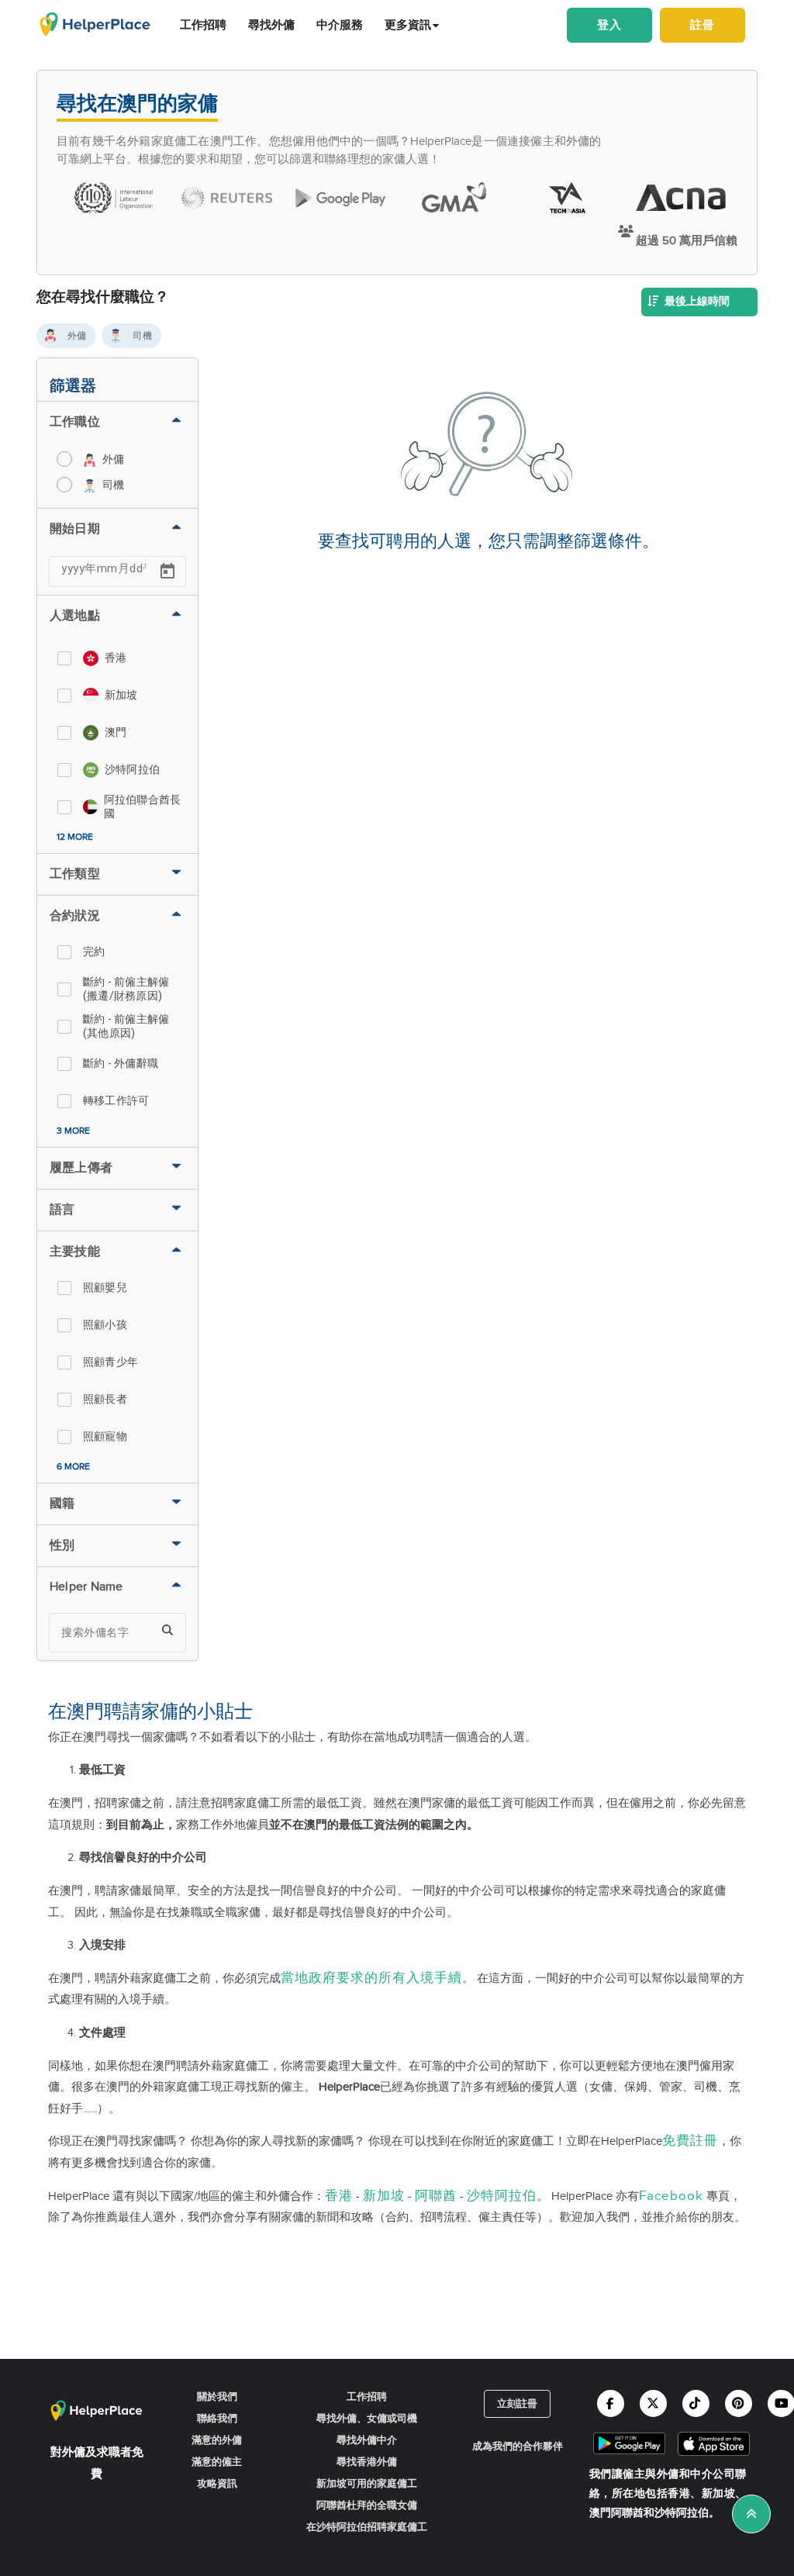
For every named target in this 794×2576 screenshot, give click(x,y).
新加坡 (384, 2196)
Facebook (671, 2196)
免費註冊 (690, 2141)
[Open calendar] (167, 571)
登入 (609, 25)
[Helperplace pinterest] (739, 2403)
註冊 (703, 25)
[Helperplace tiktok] (696, 2403)
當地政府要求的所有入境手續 (371, 1978)
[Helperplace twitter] (653, 2403)
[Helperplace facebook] (611, 2403)
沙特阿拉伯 (502, 2196)
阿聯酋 (436, 2196)
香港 (339, 2196)
